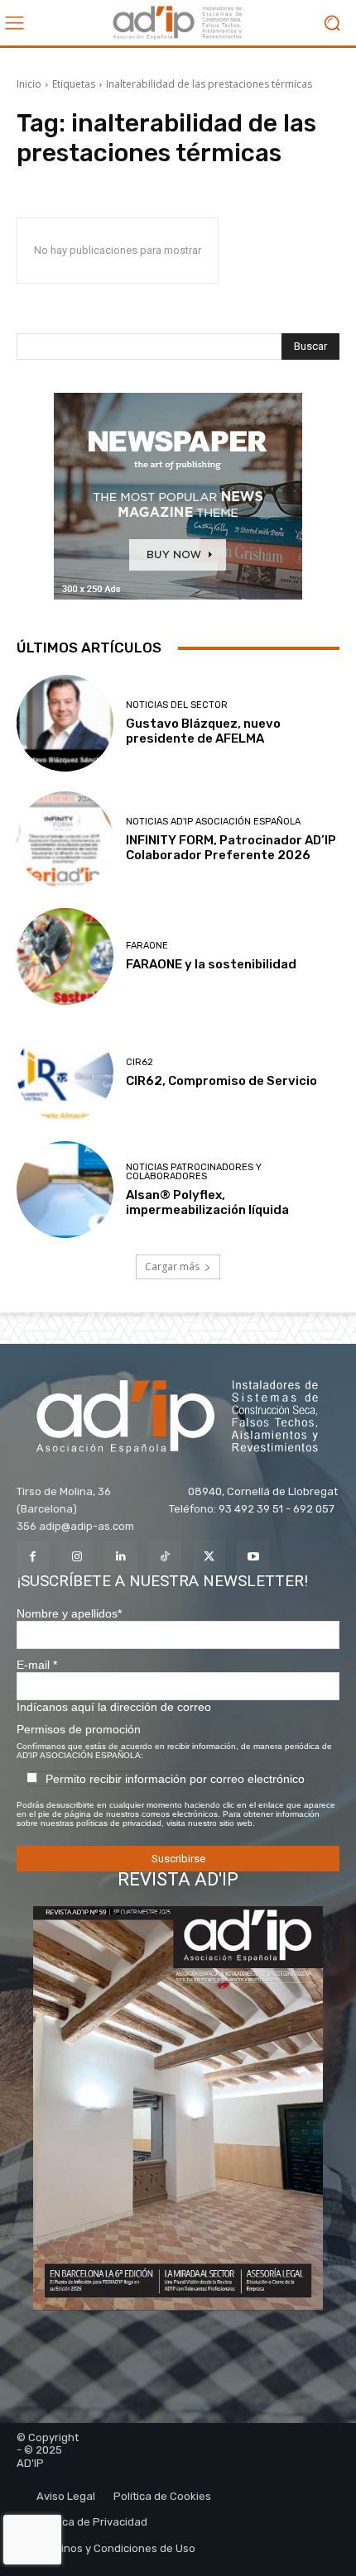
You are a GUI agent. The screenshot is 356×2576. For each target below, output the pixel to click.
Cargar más (172, 1266)
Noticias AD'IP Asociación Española (213, 822)
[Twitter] (209, 1557)
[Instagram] (77, 1557)
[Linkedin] (120, 1557)
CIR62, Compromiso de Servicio (221, 1081)
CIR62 (140, 1062)
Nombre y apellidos (69, 1613)
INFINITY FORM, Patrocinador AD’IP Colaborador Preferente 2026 (231, 848)
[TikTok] (165, 1557)
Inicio (29, 84)
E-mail (37, 1665)
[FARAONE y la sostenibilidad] (65, 956)
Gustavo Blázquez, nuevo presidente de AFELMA (203, 731)
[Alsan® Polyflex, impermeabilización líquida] (65, 1190)
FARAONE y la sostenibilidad (211, 964)
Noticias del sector (177, 705)
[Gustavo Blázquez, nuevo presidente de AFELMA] (65, 723)
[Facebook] (33, 1557)
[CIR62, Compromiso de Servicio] (65, 1073)
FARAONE (147, 946)
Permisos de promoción (79, 1729)
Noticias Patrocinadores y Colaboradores (194, 1172)
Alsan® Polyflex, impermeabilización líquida (207, 1202)
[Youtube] (253, 1557)
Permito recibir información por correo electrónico (175, 1779)
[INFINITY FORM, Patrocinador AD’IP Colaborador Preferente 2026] (65, 840)
